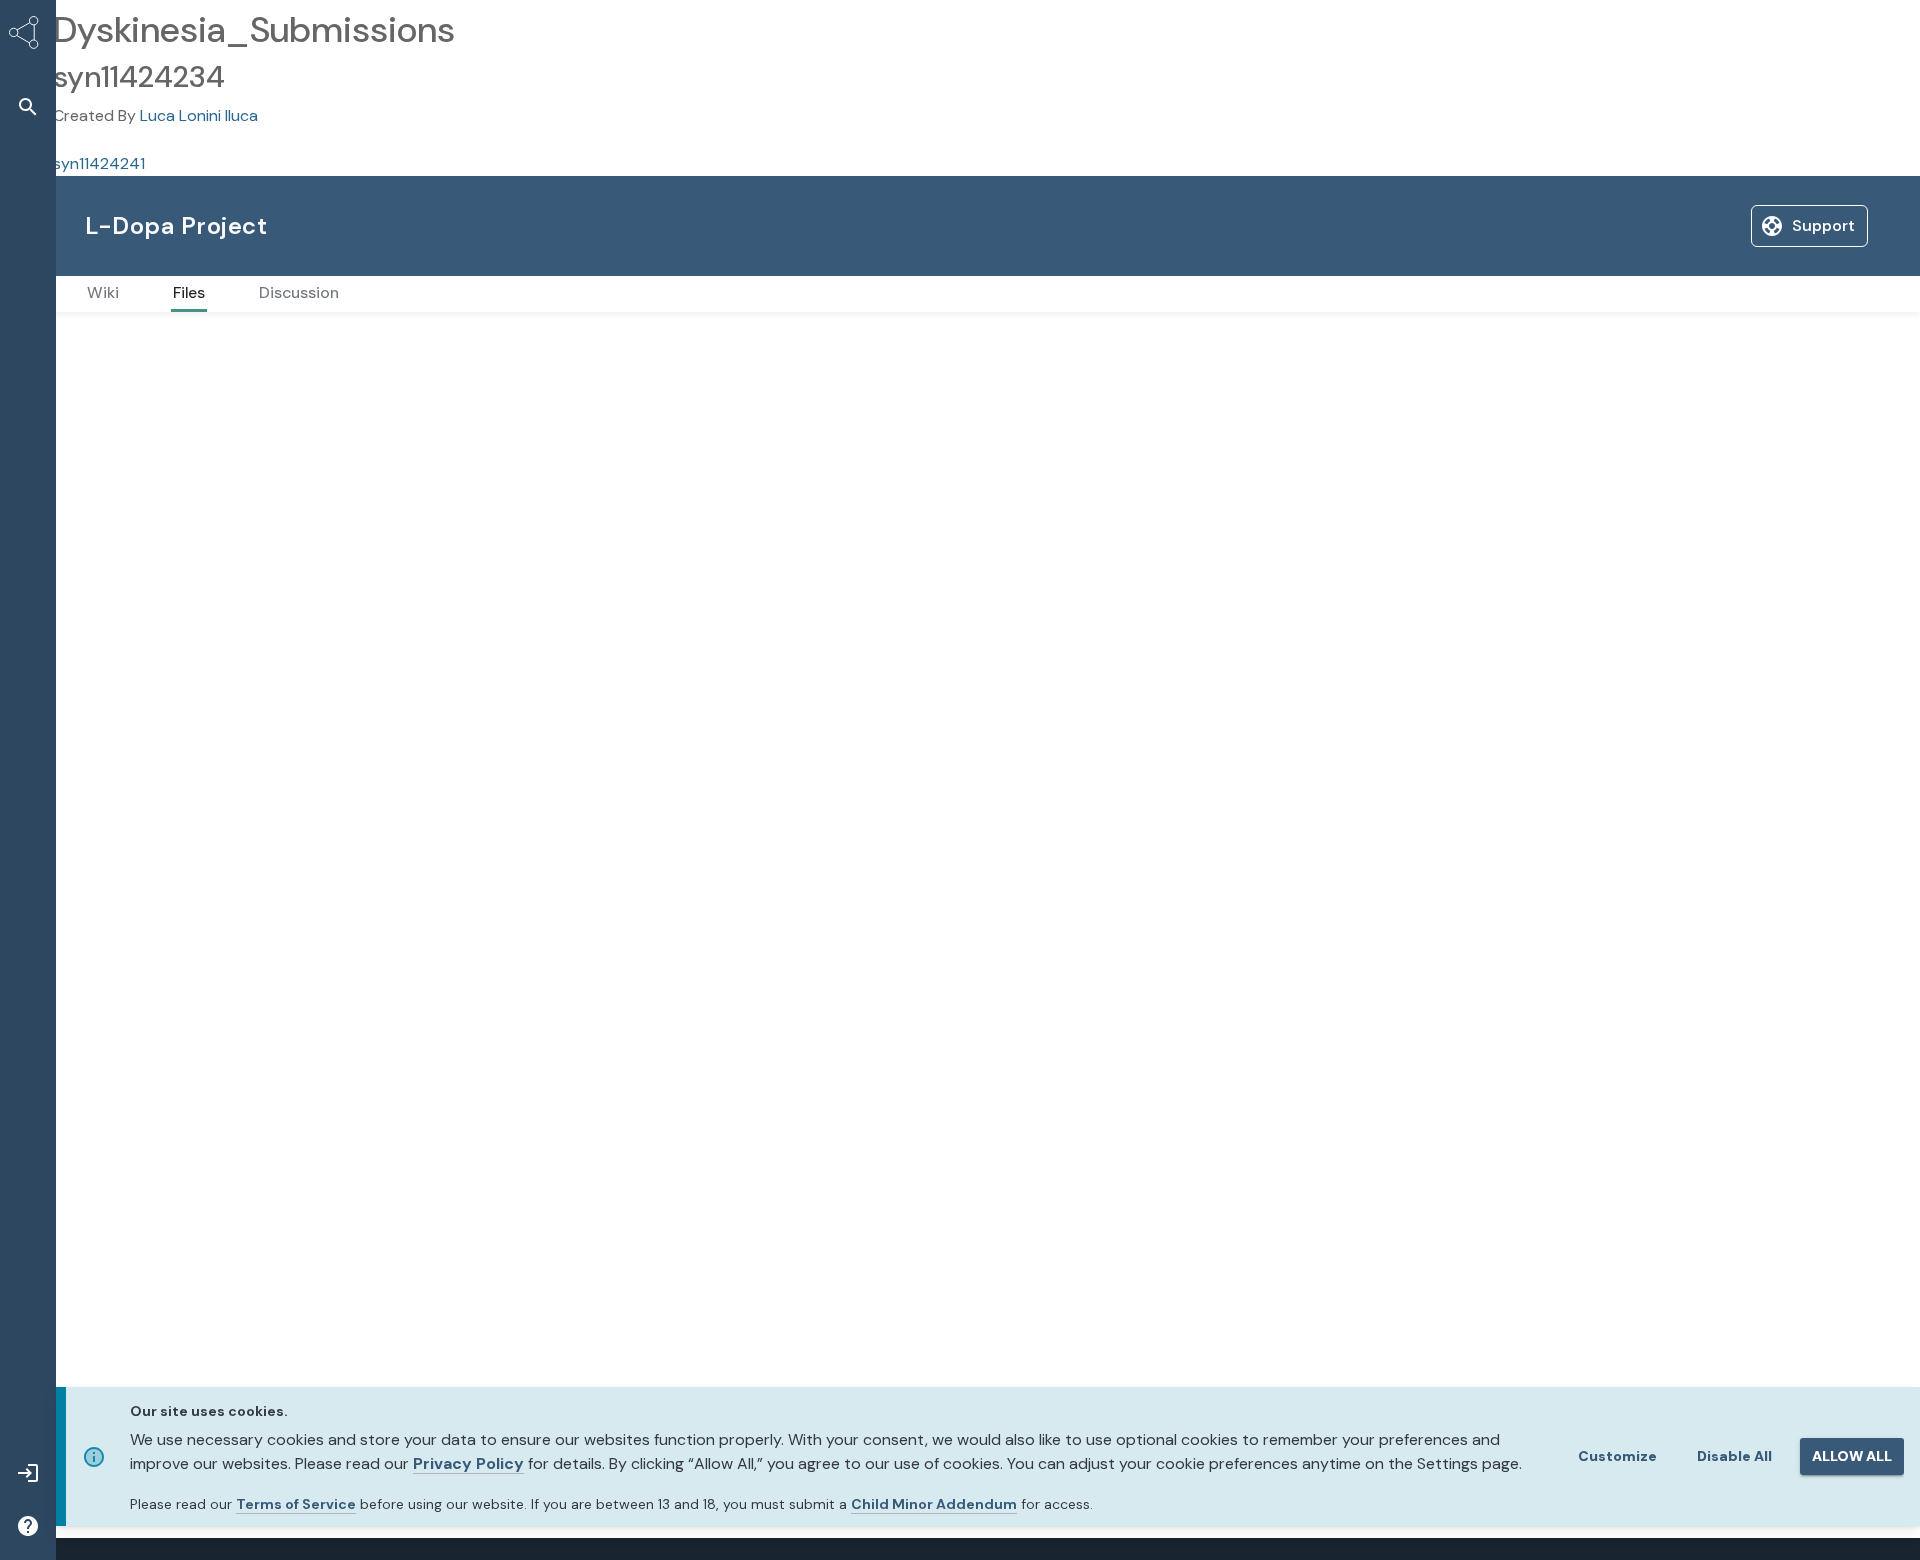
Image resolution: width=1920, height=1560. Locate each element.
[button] (28, 106)
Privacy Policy (468, 1463)
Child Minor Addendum (934, 1504)
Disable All (1734, 1456)
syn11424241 (99, 163)
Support (1672, 225)
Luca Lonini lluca (199, 115)
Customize (1617, 1456)
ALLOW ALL (1852, 1456)
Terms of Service (296, 1504)
